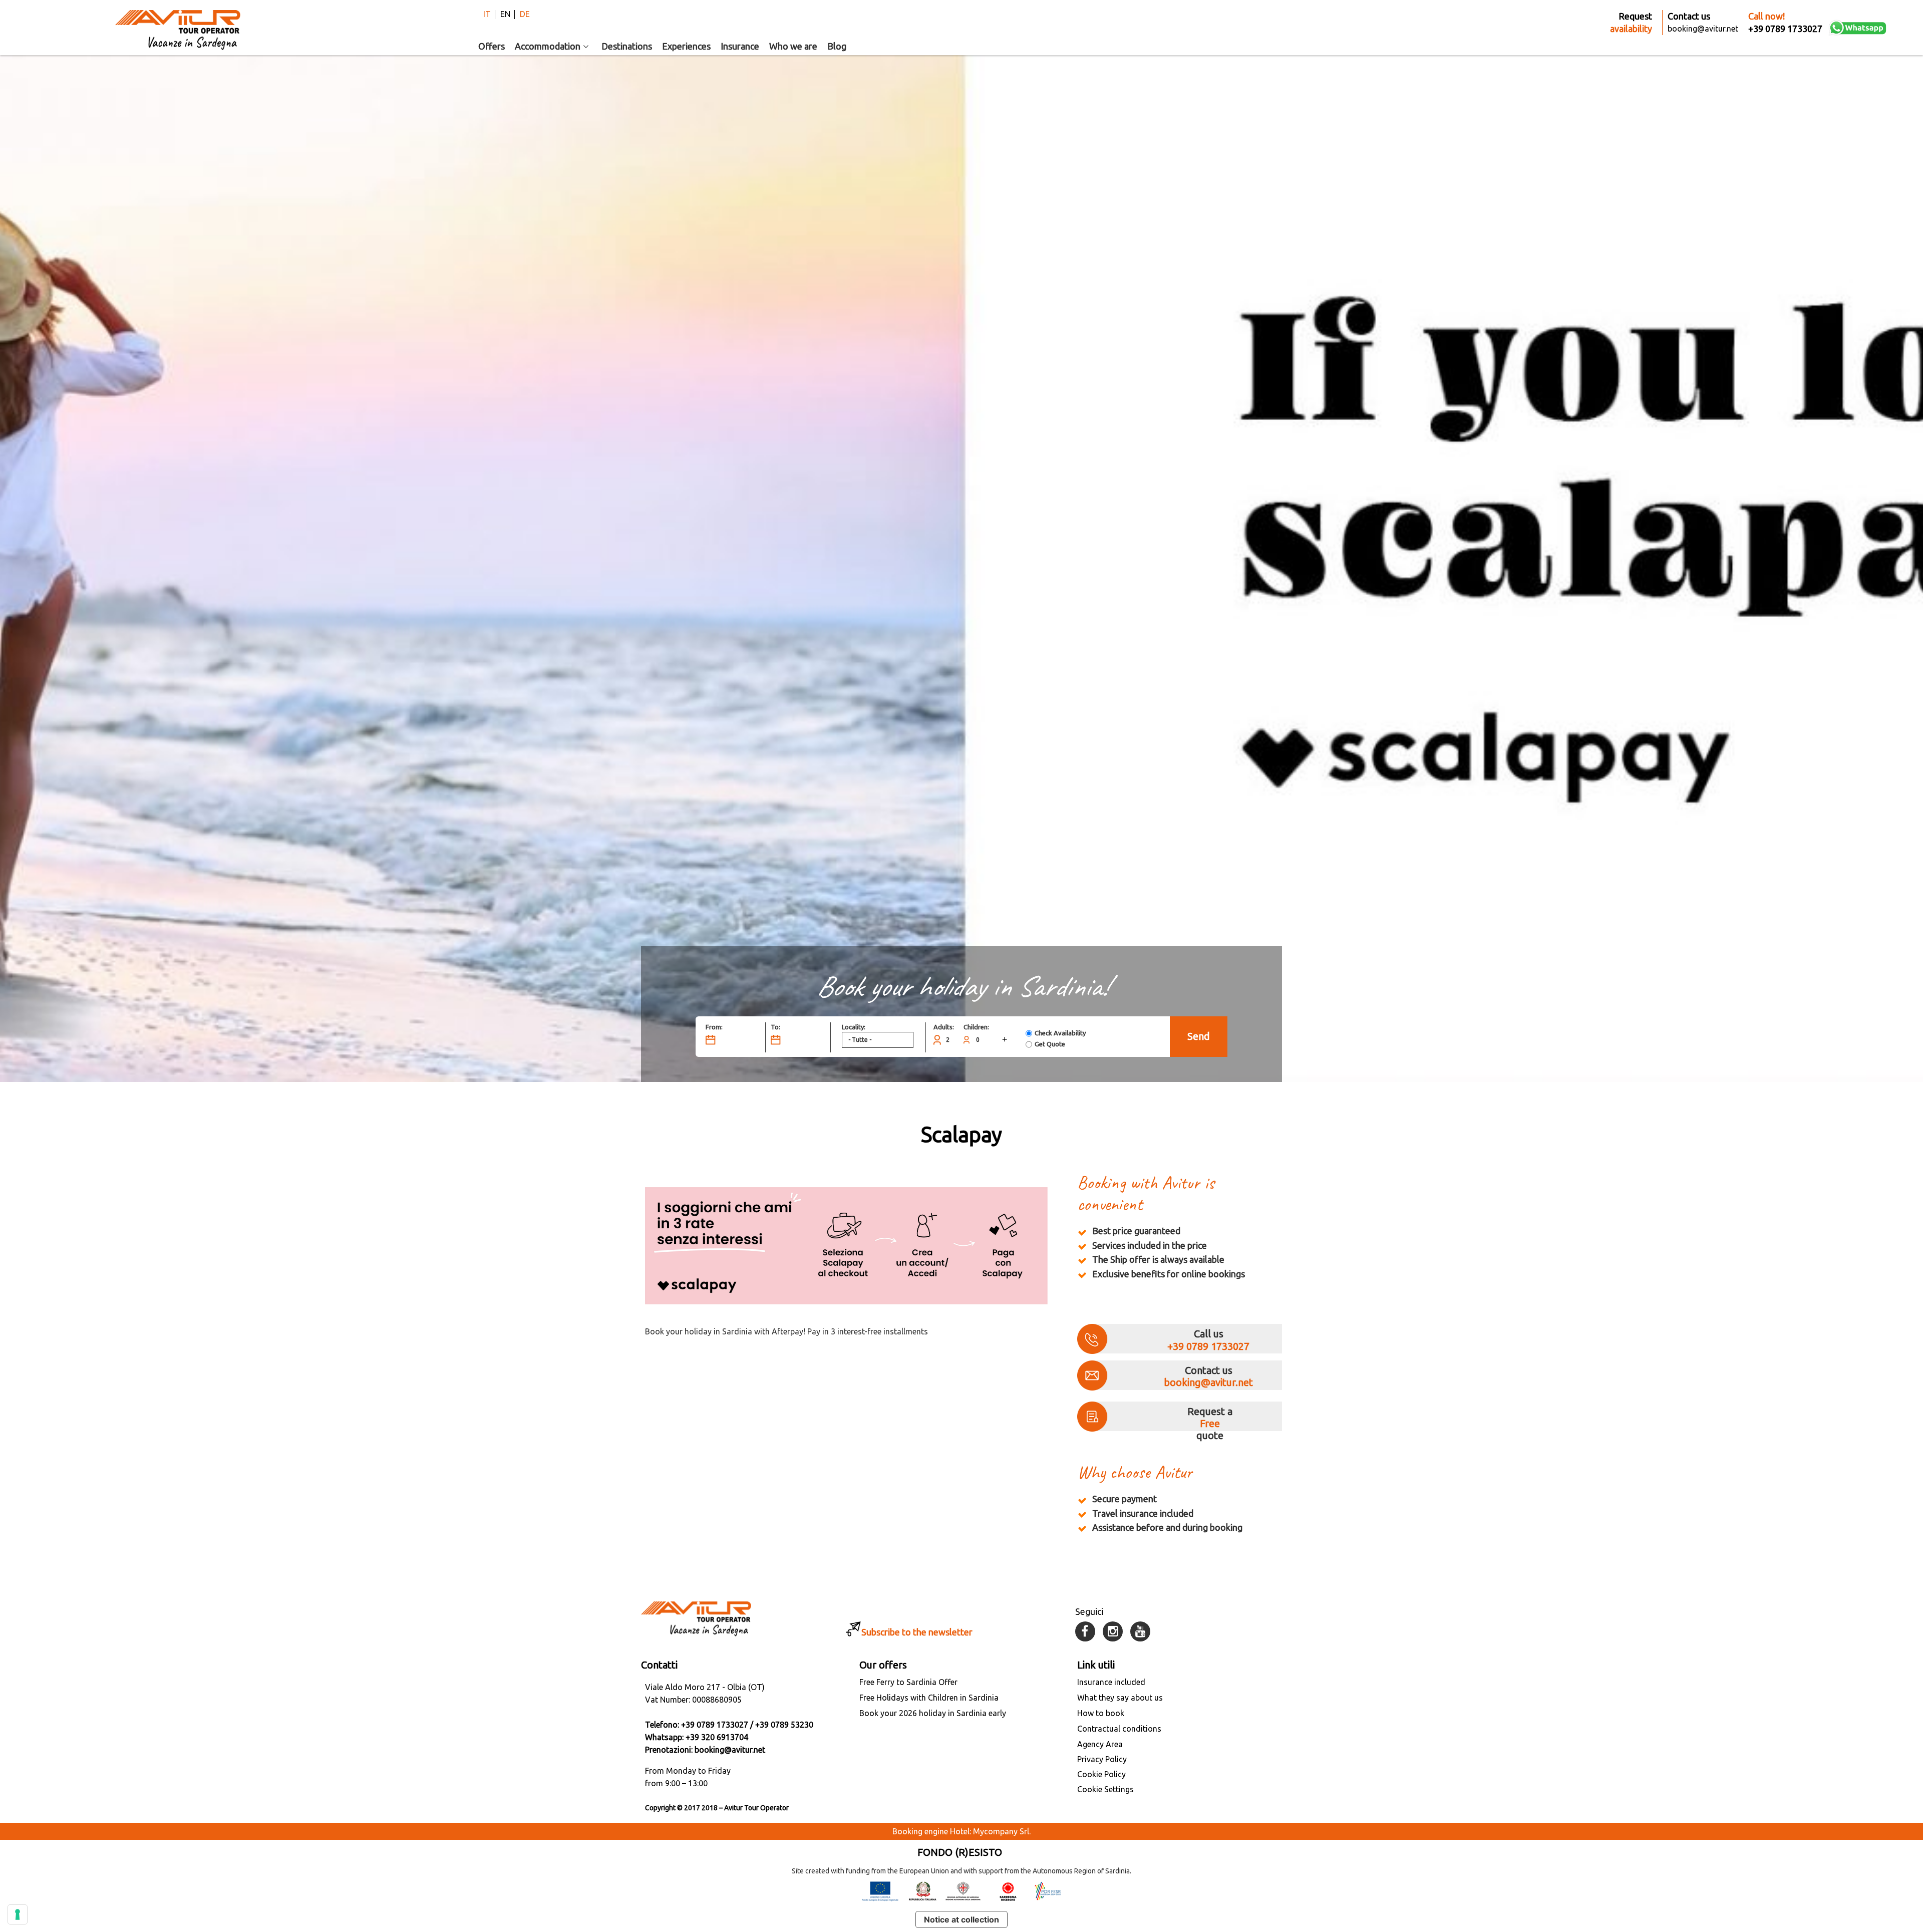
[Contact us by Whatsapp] (1858, 28)
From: (714, 1027)
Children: (976, 1027)
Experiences (686, 46)
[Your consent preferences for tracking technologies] (18, 1914)
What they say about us (1120, 1698)
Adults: (944, 1027)
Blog (837, 46)
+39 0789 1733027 (1208, 1346)
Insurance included (1111, 1682)
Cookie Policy (1101, 1774)
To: (775, 1027)
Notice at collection (961, 1919)
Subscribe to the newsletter (917, 1632)
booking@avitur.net (1208, 1382)
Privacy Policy (1102, 1759)
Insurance (740, 46)
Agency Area (1100, 1744)
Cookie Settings (1105, 1789)
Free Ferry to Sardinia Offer (908, 1682)
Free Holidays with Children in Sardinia (929, 1698)
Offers (492, 46)
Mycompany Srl (1001, 1831)
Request (1631, 22)
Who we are (793, 46)
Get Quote (1050, 1044)
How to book (1101, 1713)
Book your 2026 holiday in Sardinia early (933, 1713)
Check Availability (1060, 1033)
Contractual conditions (1119, 1729)
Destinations (627, 46)
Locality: (854, 1027)
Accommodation (548, 46)
